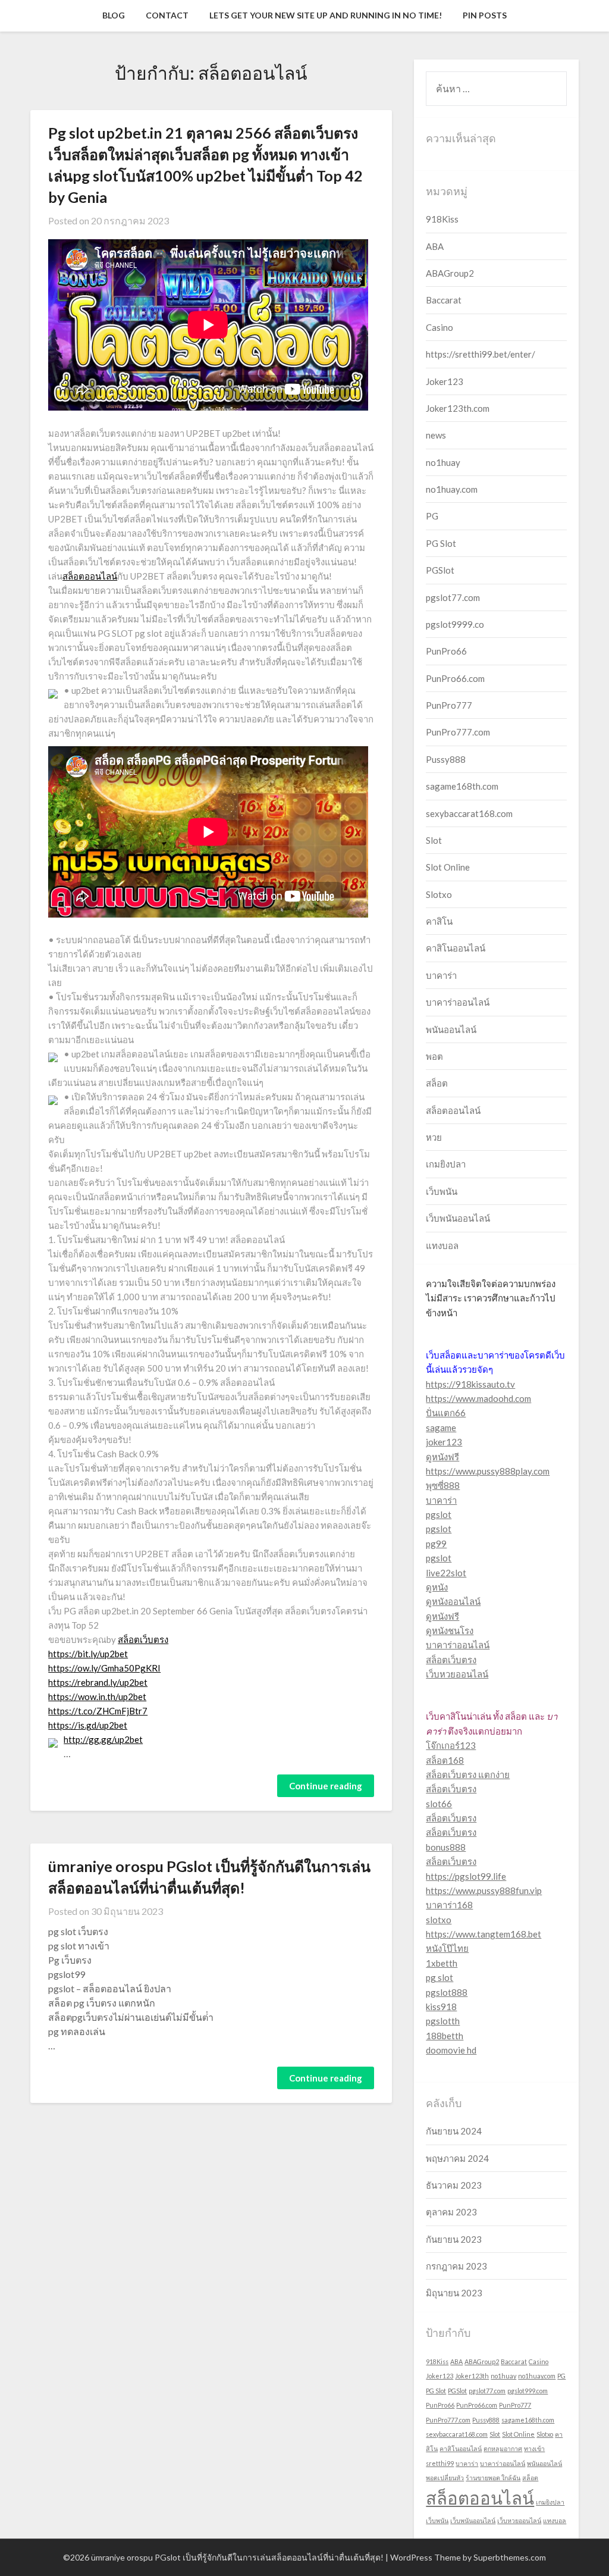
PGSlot (440, 570)
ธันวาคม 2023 (454, 2185)
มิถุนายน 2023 (454, 2293)
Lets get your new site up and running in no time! (326, 15)
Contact (167, 15)
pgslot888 (447, 1992)
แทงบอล (442, 1245)
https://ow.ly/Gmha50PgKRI (104, 1668)
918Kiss (442, 219)
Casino (440, 327)
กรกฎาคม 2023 (456, 2266)
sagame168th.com (462, 786)
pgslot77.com (453, 597)
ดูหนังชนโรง (450, 1630)
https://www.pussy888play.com (488, 1471)
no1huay (443, 462)
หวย (434, 1137)
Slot (434, 840)
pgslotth (443, 2021)
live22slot (446, 1573)
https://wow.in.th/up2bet (97, 1697)
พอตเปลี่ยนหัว (445, 2478)
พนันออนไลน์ (451, 1029)
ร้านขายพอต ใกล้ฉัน (493, 2478)
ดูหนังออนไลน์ (453, 1601)
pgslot (439, 1514)
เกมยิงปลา (446, 1164)
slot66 (439, 1804)
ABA (435, 246)
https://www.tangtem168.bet (484, 1934)
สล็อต (437, 1083)
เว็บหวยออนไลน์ (457, 1674)
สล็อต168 (445, 1760)
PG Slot (441, 543)
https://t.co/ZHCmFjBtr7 (98, 1711)
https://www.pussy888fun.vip (484, 1890)
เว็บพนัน (442, 1191)
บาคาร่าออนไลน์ (458, 1002)
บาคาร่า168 (449, 1905)
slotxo (439, 1920)
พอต (434, 1056)
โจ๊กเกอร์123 (451, 1745)
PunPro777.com (458, 732)
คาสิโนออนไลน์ (456, 948)
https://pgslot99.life (466, 1876)
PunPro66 (446, 651)
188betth (445, 2036)
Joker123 (445, 381)
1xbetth (442, 1963)
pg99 (436, 1544)
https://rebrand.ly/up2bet (98, 1682)
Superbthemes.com (510, 2557)
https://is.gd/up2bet (88, 1725)
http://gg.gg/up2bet (103, 1739)
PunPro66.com (455, 678)
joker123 (444, 1442)
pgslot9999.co (455, 624)
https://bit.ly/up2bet (88, 1654)
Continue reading (326, 1786)
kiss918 (441, 2007)
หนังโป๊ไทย (447, 1948)
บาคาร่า (441, 975)
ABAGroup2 (450, 273)
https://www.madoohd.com (478, 1398)
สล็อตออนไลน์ (90, 576)
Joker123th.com (458, 408)
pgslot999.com (528, 2391)
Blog (114, 15)
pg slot (440, 1977)
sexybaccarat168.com (469, 813)
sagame (441, 1428)
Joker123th (472, 2376)
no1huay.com (452, 489)
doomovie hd (451, 2050)
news (436, 435)
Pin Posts (485, 15)
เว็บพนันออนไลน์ (458, 1218)
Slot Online (448, 867)
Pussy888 (446, 759)
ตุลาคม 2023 (451, 2212)
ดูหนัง (437, 1587)
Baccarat (444, 300)
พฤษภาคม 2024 (457, 2158)
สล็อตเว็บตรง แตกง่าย (468, 1774)
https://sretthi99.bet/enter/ (481, 354)
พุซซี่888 (443, 1485)
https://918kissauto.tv (470, 1384)
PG (432, 516)
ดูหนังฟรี (442, 1457)
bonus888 (446, 1847)
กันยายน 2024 (454, 2131)
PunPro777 (449, 705)
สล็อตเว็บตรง (143, 1639)
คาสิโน (439, 921)
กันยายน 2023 (454, 2239)
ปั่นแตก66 (446, 1413)
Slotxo (439, 894)
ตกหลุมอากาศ (503, 2448)
